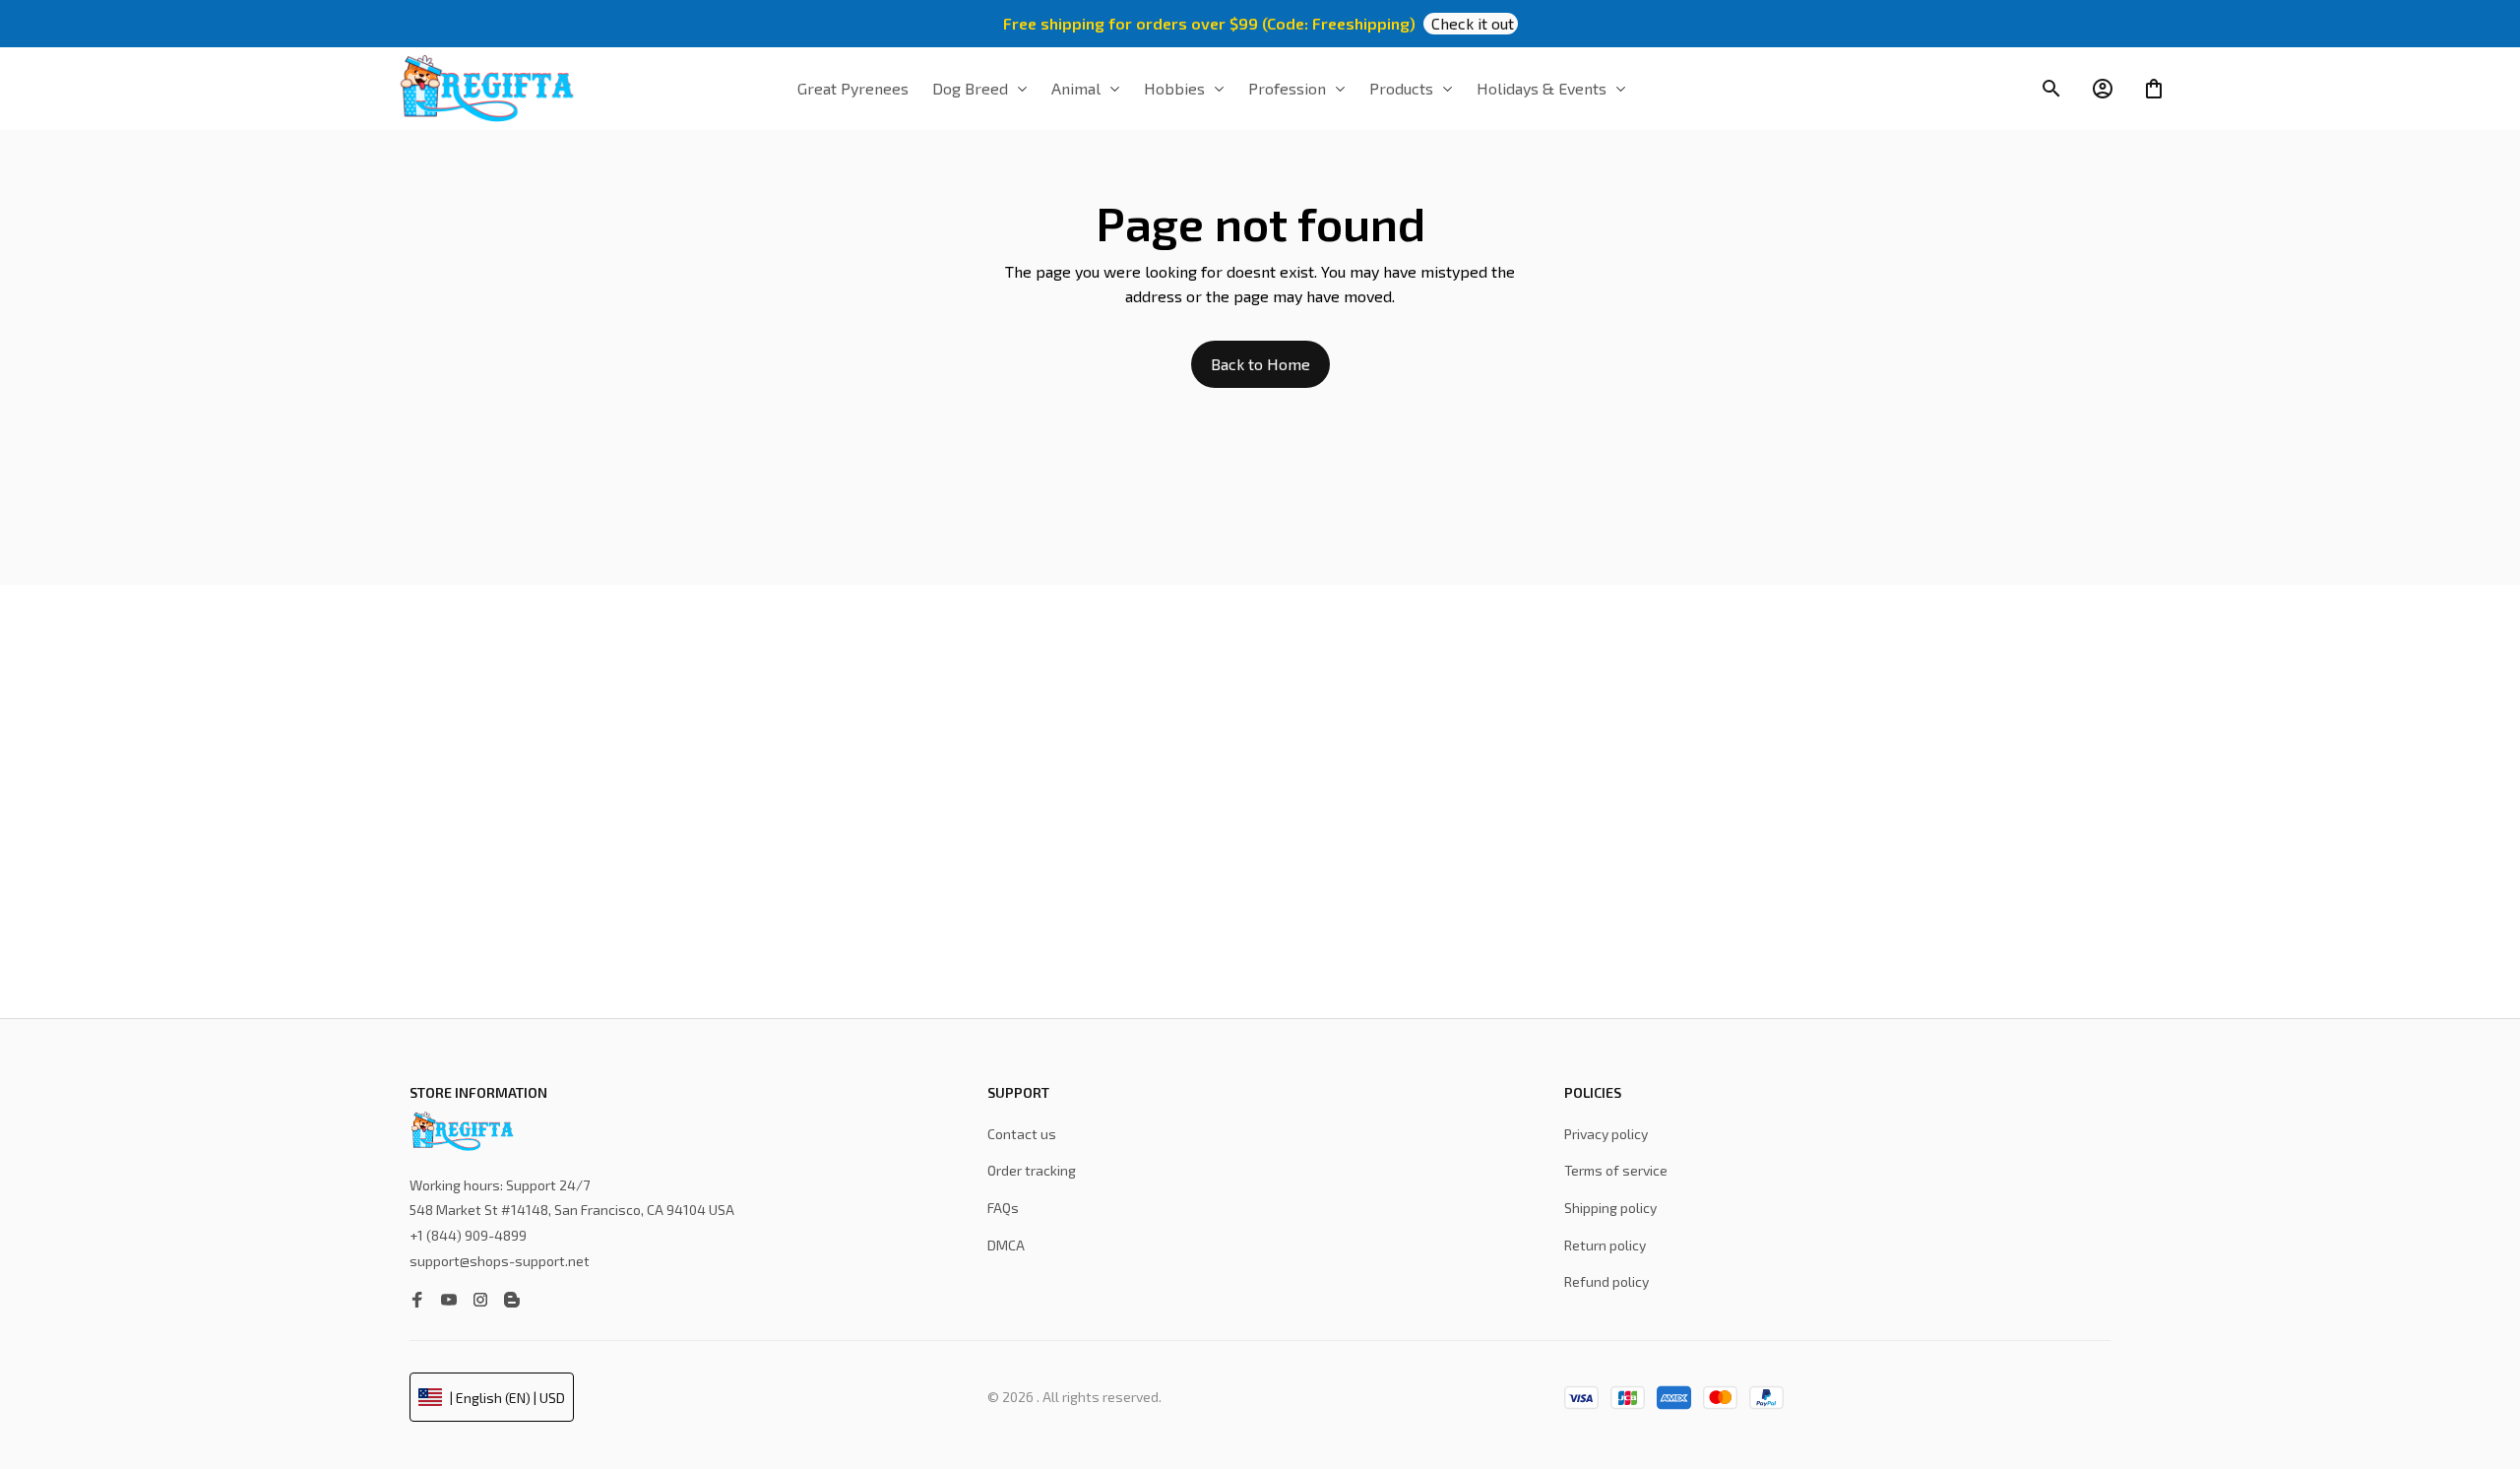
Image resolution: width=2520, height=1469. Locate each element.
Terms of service (1616, 1170)
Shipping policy (1610, 1208)
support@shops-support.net (500, 1261)
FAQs (1003, 1208)
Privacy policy (1606, 1134)
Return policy (1605, 1245)
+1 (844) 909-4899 (468, 1235)
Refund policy (1606, 1281)
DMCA (1006, 1245)
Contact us (1022, 1134)
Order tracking (1032, 1170)
